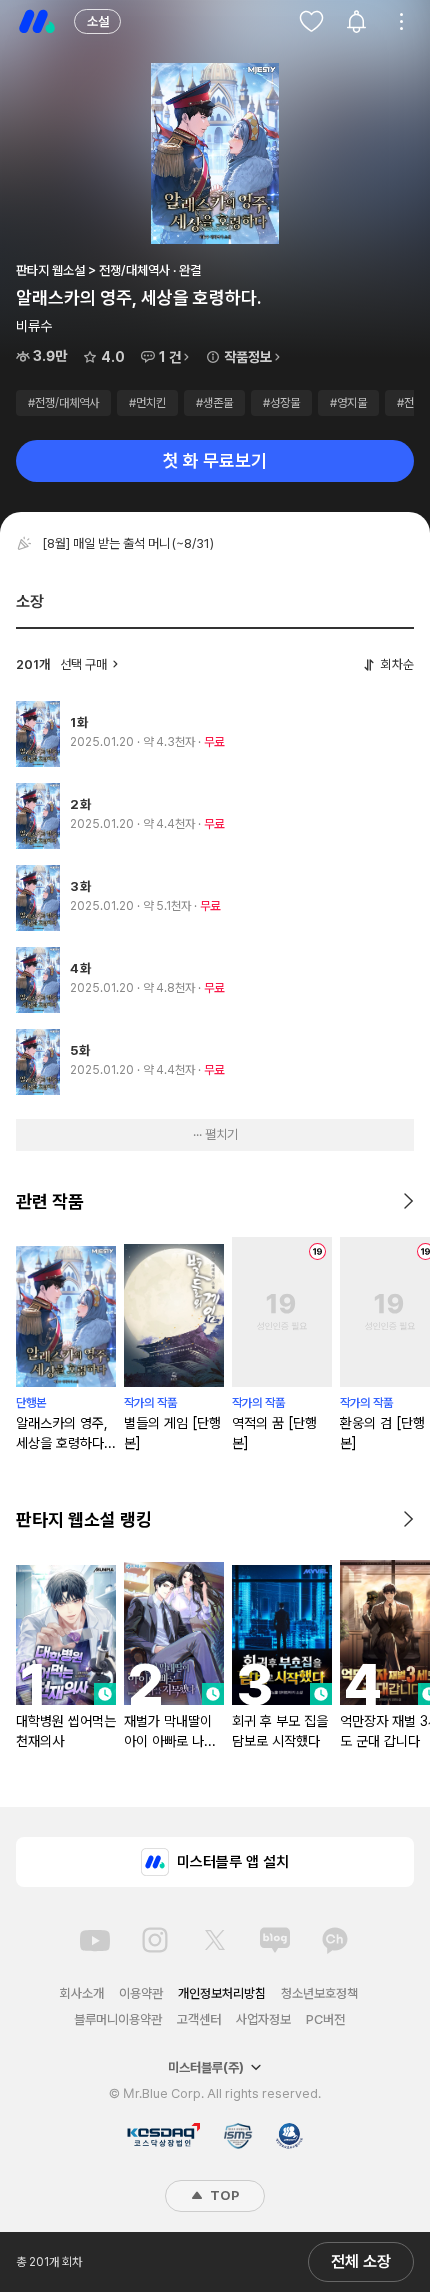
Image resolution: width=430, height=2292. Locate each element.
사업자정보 (263, 2019)
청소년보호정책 (319, 1993)
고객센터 (199, 2019)
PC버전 (325, 2019)
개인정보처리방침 (222, 1993)
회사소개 (82, 1993)
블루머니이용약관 (118, 2019)
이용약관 (141, 1993)
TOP (223, 2195)
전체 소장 (361, 2261)
